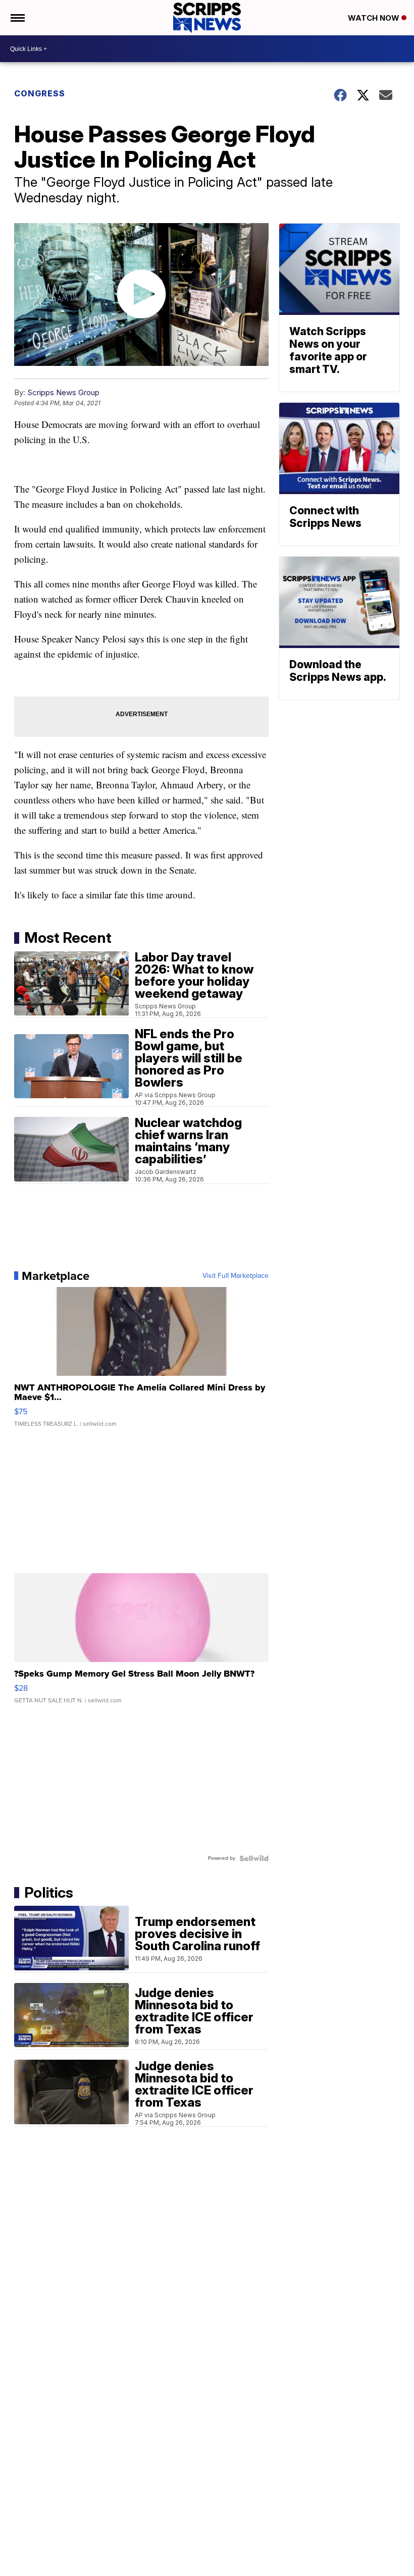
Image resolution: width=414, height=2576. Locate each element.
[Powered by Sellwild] (254, 1858)
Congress (40, 93)
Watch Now (375, 18)
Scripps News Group (63, 392)
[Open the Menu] (17, 18)
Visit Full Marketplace (236, 1276)
